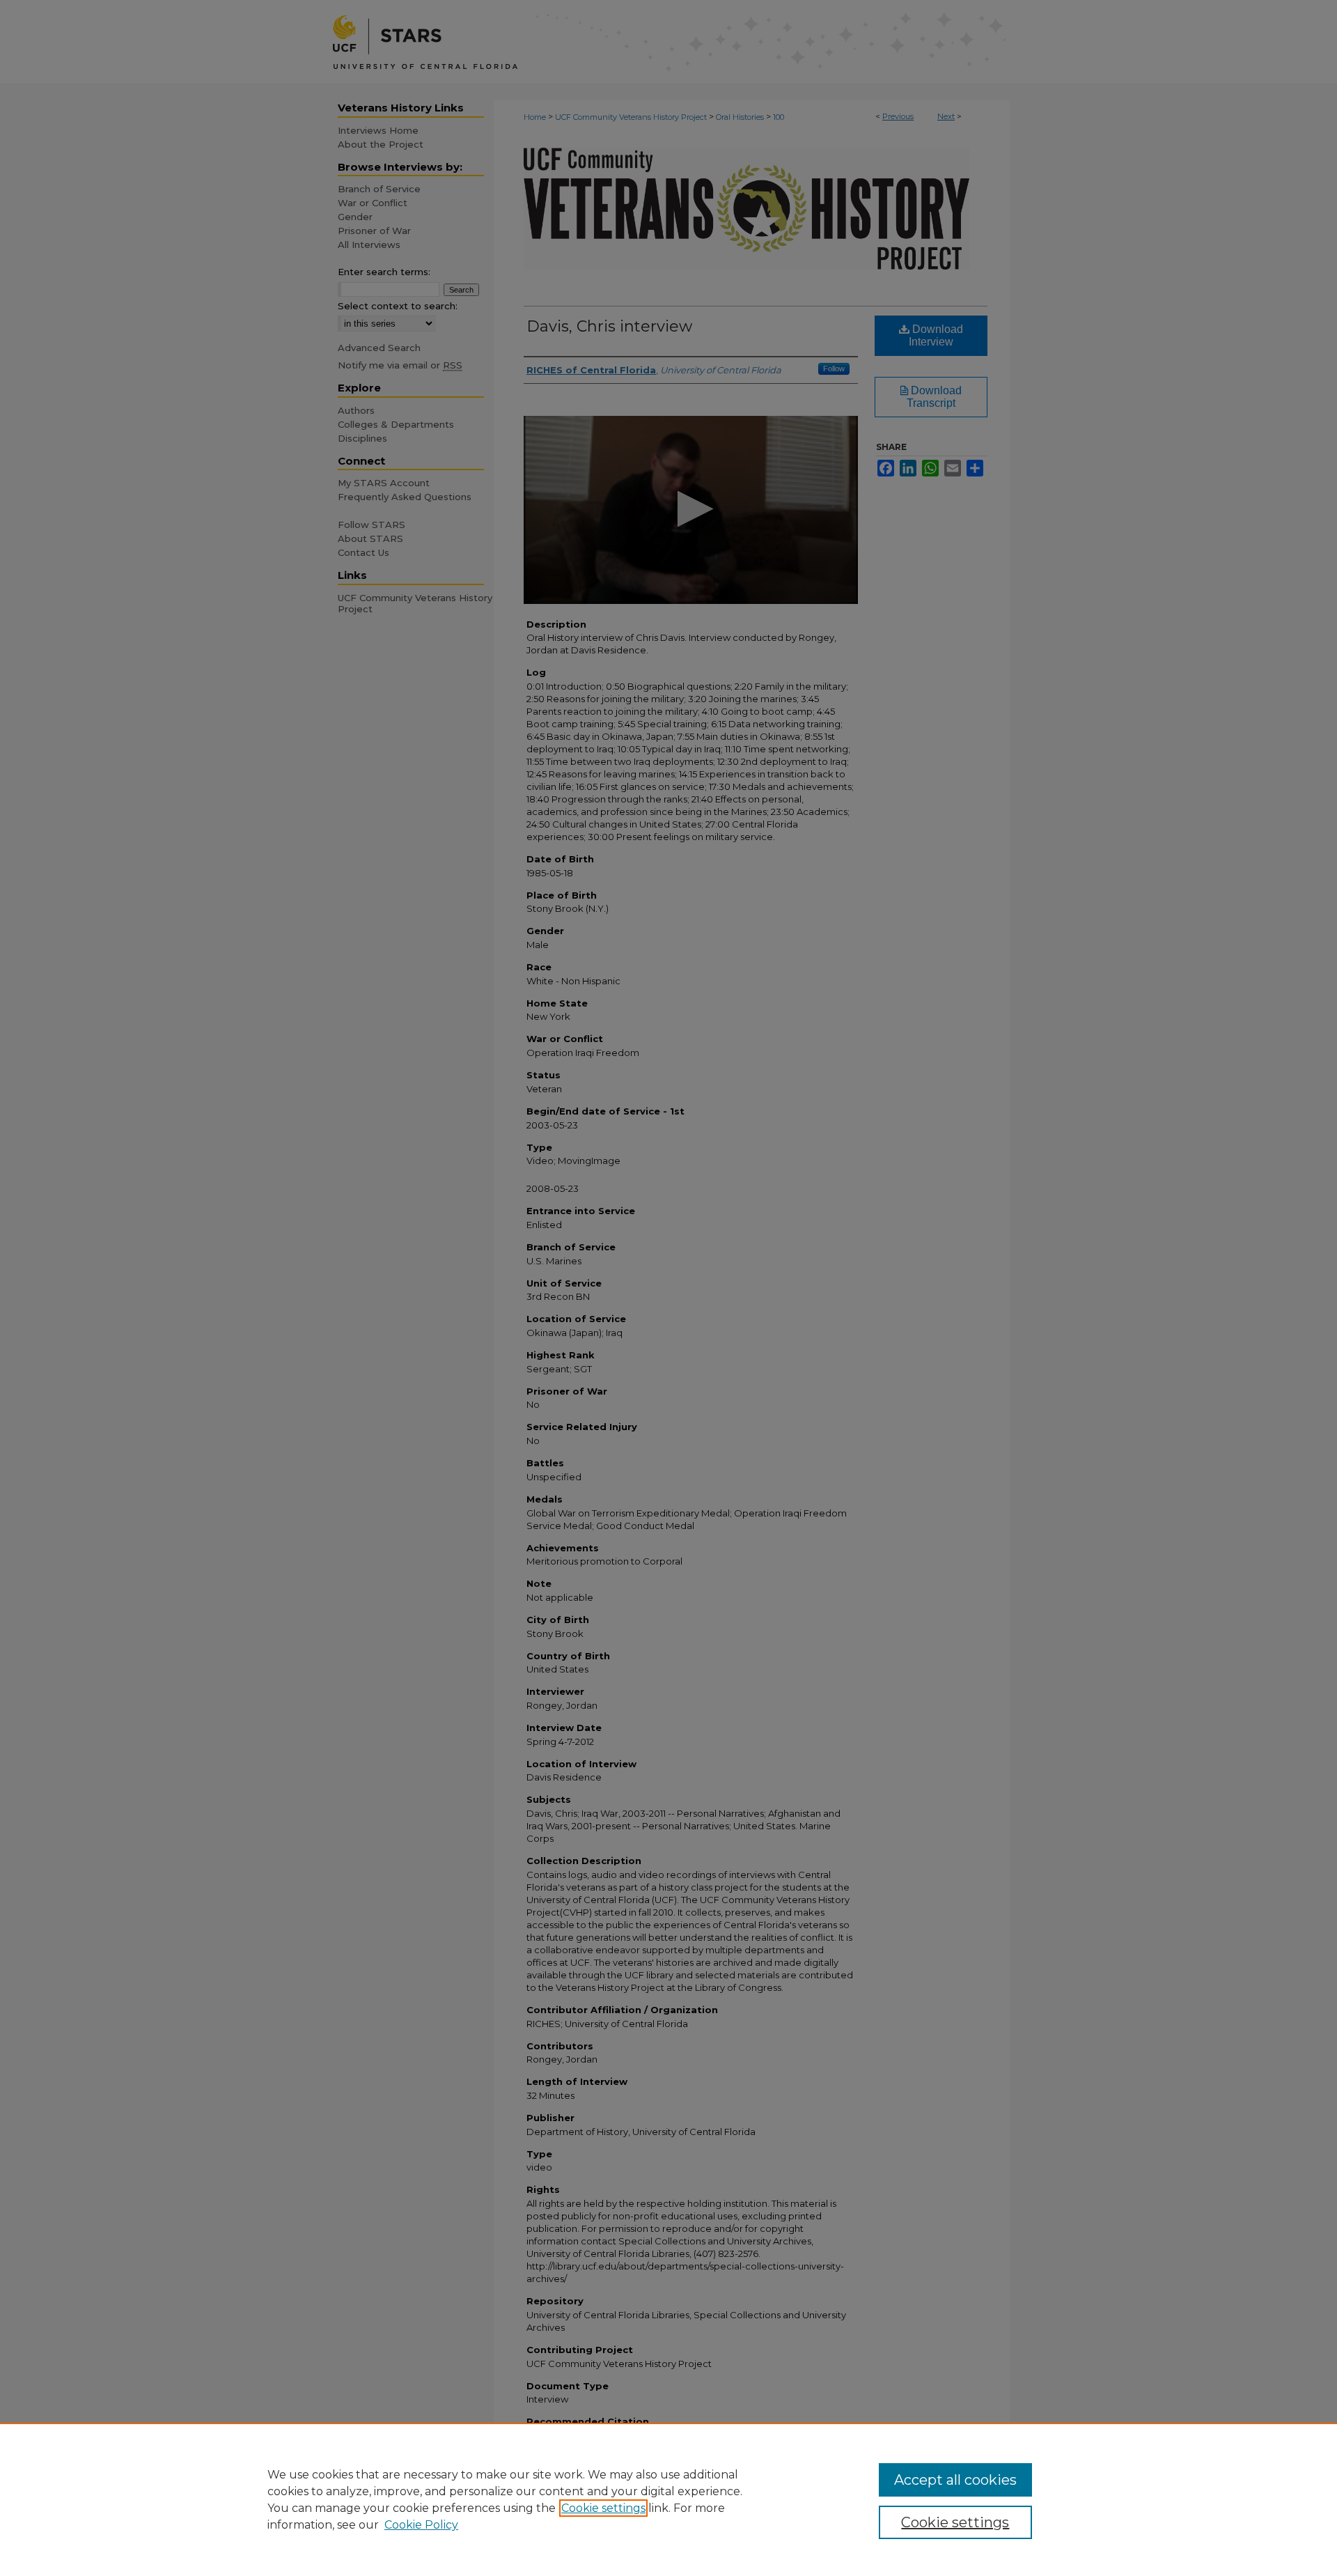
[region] (668, 2499)
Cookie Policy (421, 2525)
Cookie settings (603, 2508)
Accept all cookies (955, 2480)
